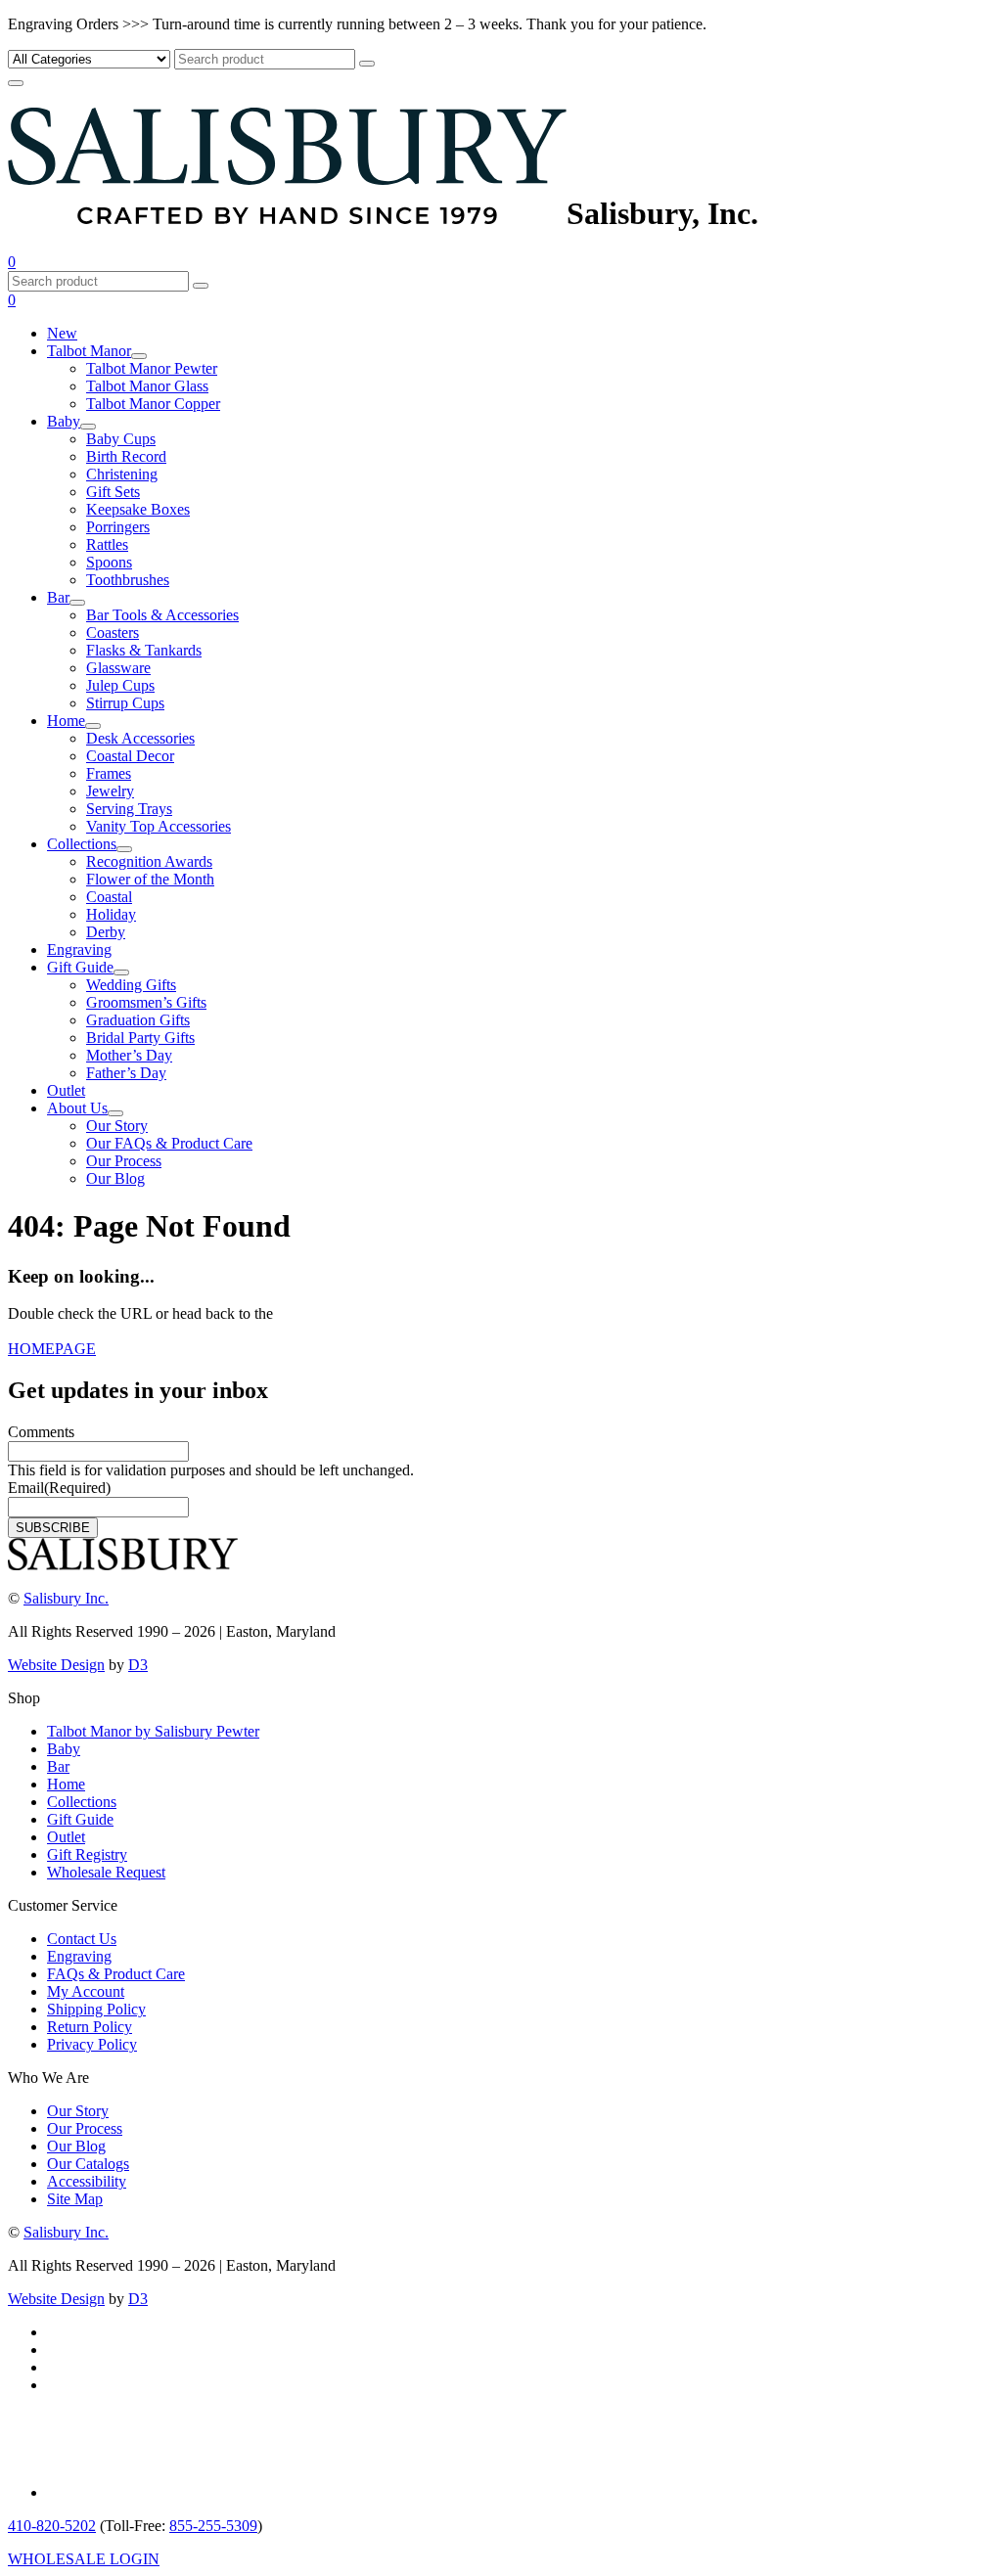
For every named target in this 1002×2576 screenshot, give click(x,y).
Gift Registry (87, 1854)
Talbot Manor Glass (147, 386)
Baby (64, 421)
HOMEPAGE (52, 1349)
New (62, 333)
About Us (77, 1108)
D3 (138, 1665)
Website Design (56, 1665)
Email (59, 1488)
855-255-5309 (213, 2526)
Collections (82, 844)
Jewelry (110, 791)
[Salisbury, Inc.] (287, 213)
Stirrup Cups (125, 703)
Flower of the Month (150, 879)
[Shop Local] (100, 2492)
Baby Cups (121, 439)
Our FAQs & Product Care (169, 1143)
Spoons (109, 562)
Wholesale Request (106, 1872)
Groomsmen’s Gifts (146, 1002)
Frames (109, 773)
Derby (106, 932)
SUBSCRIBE (53, 1528)
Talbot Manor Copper (153, 404)
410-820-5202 (52, 2526)
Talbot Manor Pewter (152, 368)
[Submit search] (367, 64)
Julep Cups (120, 685)
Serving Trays (129, 809)
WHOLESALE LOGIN (84, 2559)
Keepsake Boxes (138, 509)
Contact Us (82, 1939)
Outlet (66, 1090)
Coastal (109, 897)
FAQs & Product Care (116, 1974)
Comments (41, 1432)
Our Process (124, 1161)
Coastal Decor (130, 756)
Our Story (117, 1126)
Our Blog (115, 1178)
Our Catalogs (88, 2164)
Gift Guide (80, 967)
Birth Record (126, 456)
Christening (122, 474)
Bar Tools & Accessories (162, 615)
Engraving (79, 949)
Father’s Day (126, 1073)
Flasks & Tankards (144, 650)
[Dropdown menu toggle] (139, 356)
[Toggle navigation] (16, 83)
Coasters (113, 633)
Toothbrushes (128, 580)
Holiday (111, 914)
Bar (58, 597)
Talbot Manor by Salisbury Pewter (153, 1731)
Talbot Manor (89, 351)
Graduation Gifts (138, 1020)
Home (66, 721)
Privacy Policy (92, 2044)
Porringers (118, 527)
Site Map (75, 2199)
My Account (86, 1991)
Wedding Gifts (131, 985)
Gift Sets (113, 492)
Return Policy (90, 2027)
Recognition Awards (149, 861)
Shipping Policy (96, 2009)
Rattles (107, 544)
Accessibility (87, 2181)
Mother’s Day (129, 1055)
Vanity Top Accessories (159, 826)
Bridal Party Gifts (140, 1038)
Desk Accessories (140, 738)
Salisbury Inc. (66, 1598)
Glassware (118, 668)
